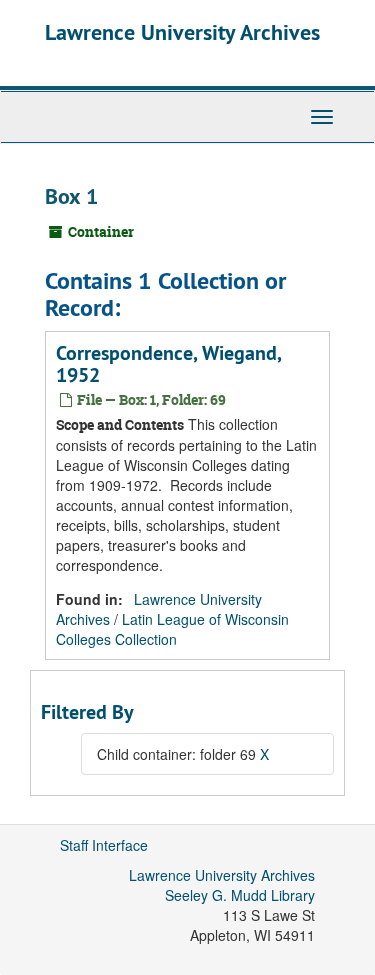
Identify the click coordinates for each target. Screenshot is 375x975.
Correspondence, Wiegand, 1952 (168, 364)
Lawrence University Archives (182, 32)
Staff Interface (104, 845)
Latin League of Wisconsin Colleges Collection (172, 629)
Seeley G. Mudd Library (240, 895)
